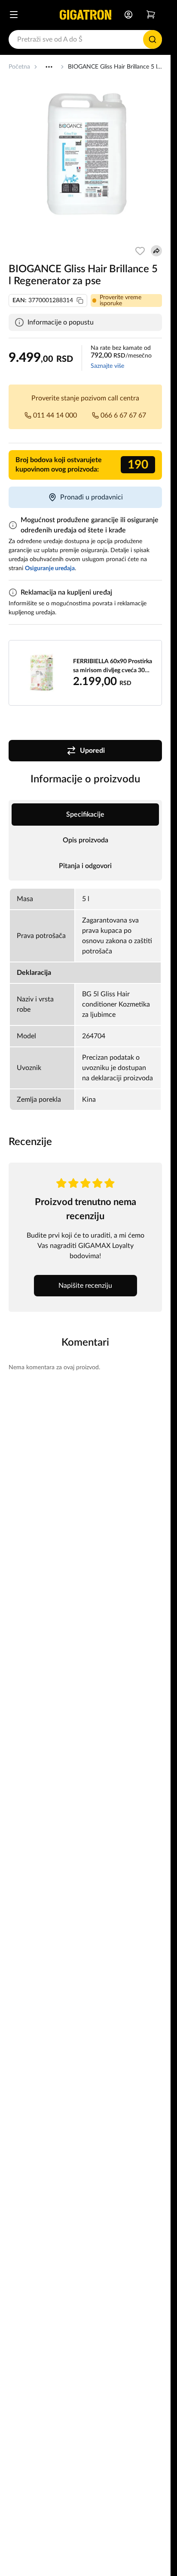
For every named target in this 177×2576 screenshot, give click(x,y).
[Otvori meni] (14, 15)
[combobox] (85, 39)
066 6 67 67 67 (123, 415)
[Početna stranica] (85, 15)
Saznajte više (107, 366)
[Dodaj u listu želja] (140, 251)
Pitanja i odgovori (85, 866)
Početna (19, 67)
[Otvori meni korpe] (151, 15)
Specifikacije (85, 815)
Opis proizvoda (85, 840)
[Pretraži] (153, 39)
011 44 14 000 (55, 415)
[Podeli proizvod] (156, 251)
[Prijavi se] (128, 15)
